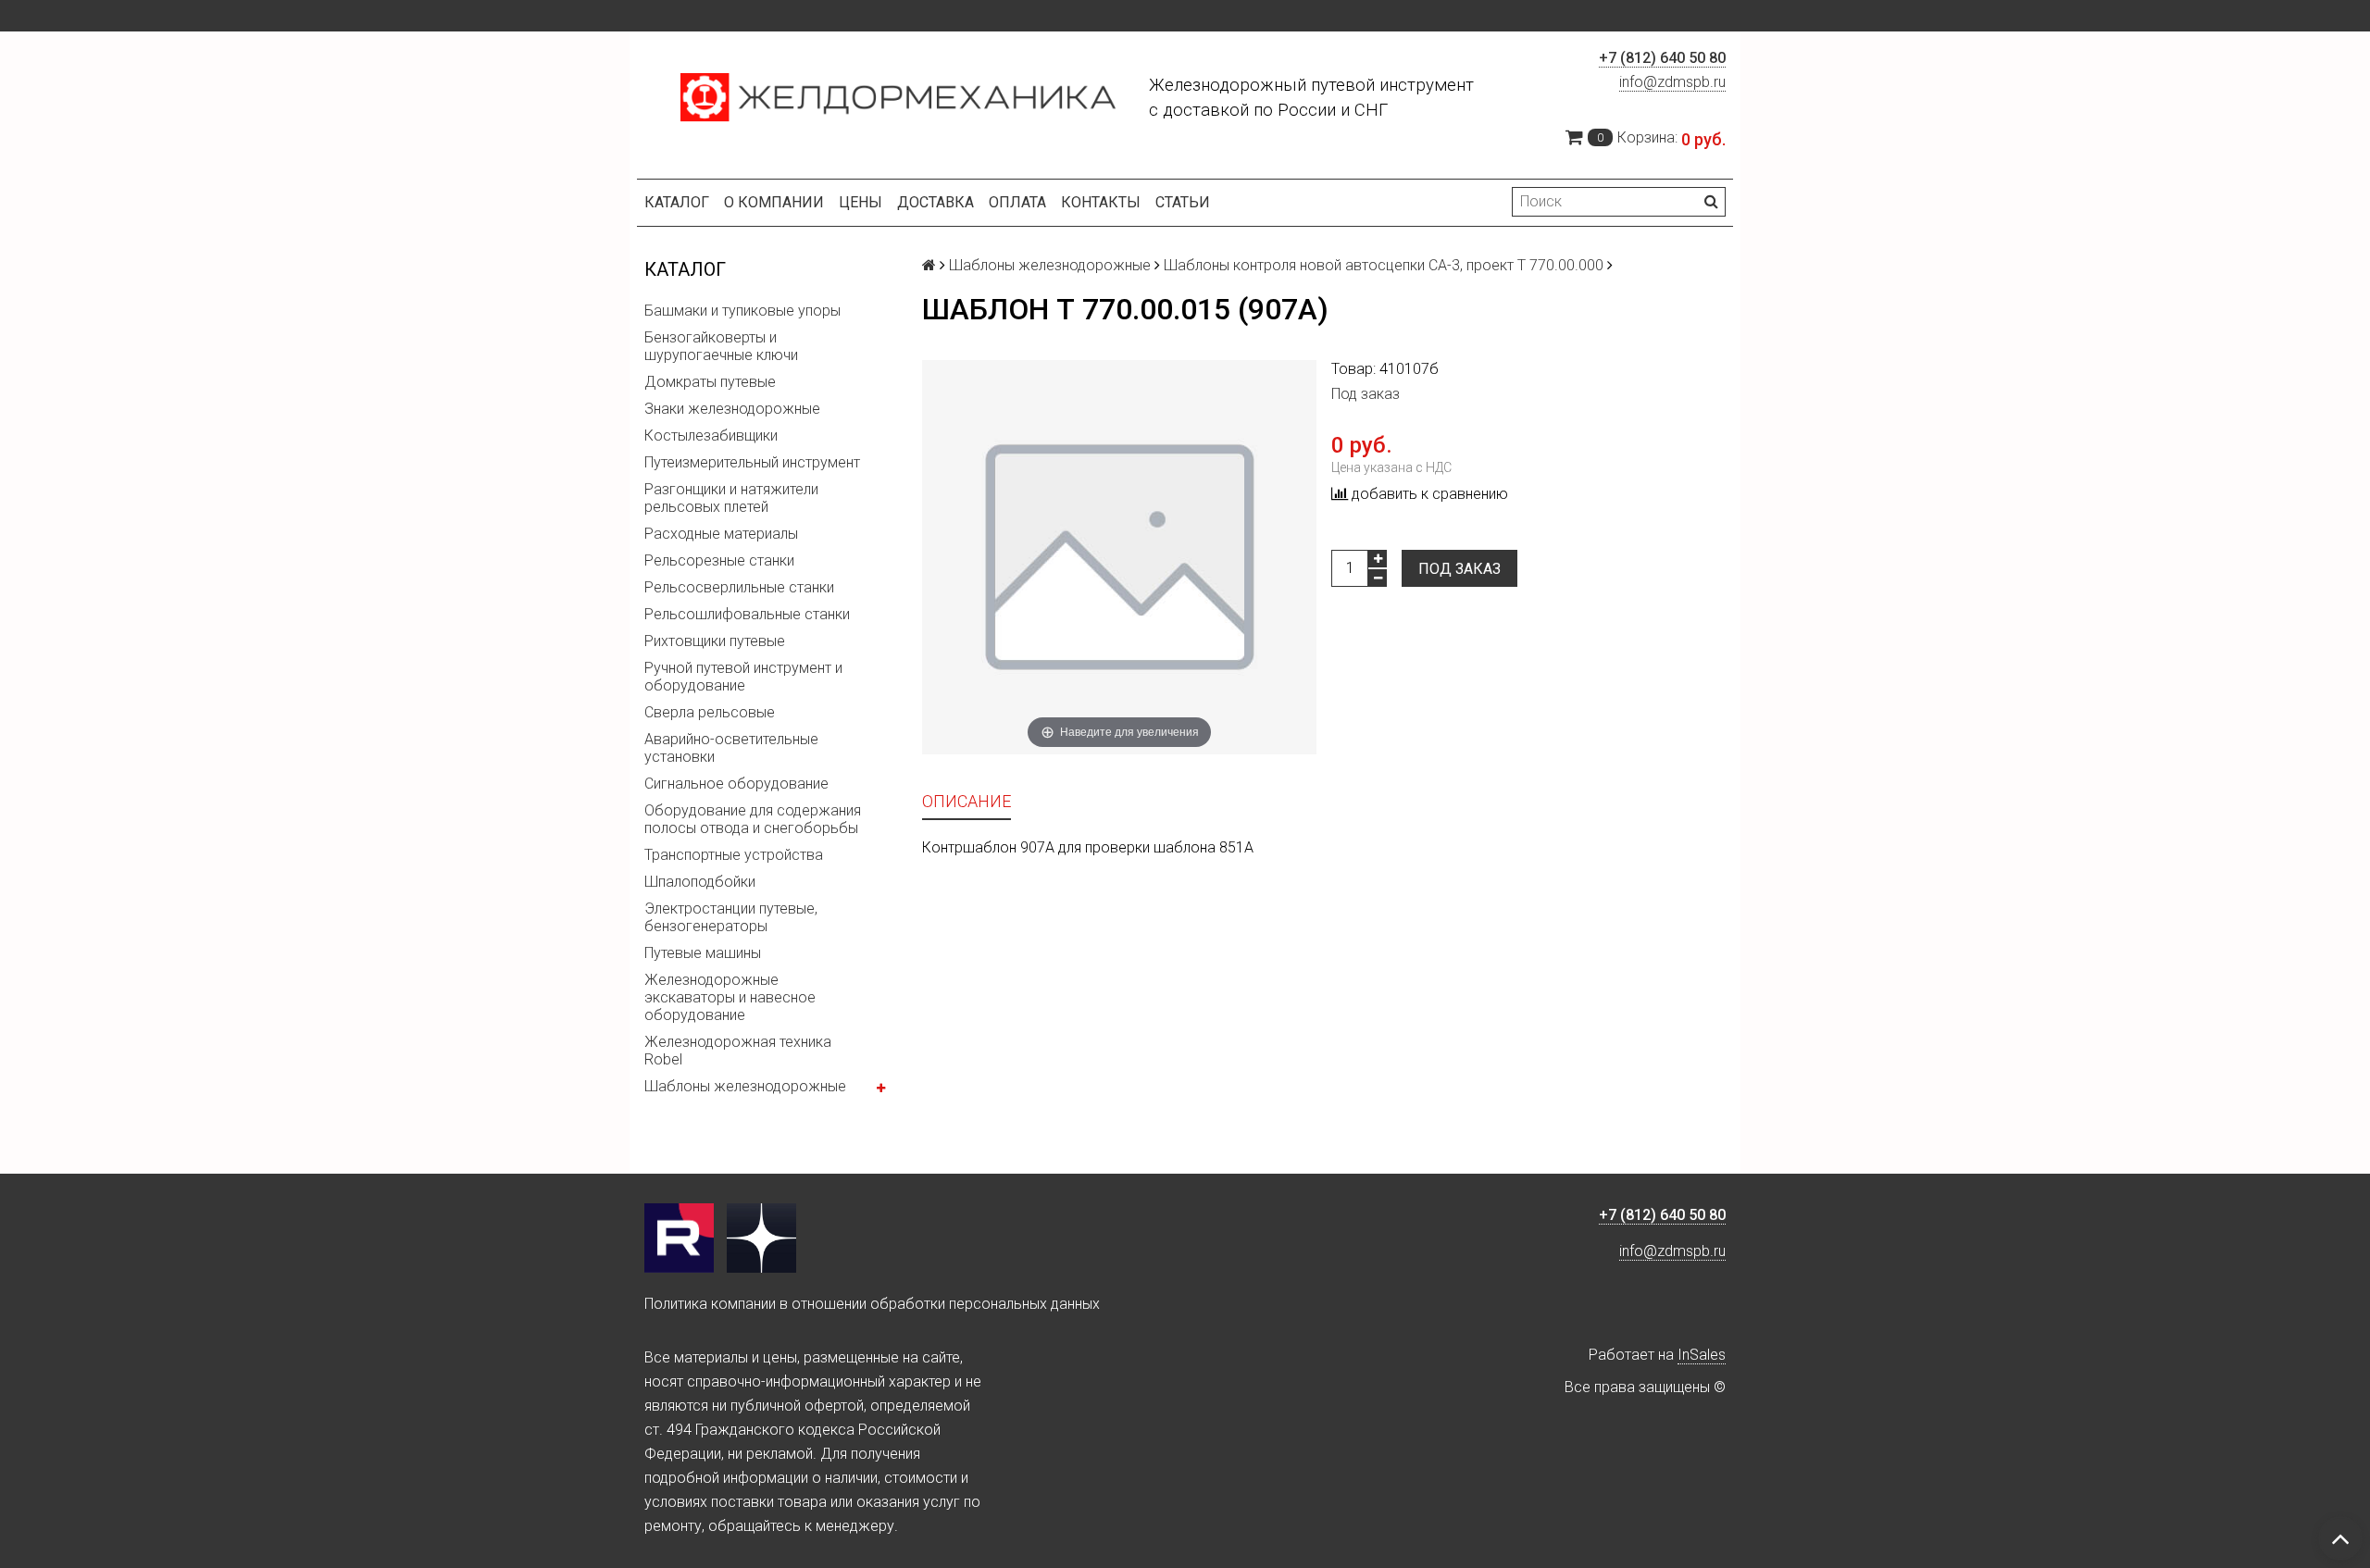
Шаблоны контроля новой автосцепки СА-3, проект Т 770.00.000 (1384, 265)
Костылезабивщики (711, 436)
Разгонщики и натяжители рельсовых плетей (731, 498)
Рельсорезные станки (719, 560)
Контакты (1101, 202)
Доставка (936, 202)
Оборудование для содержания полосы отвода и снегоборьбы (753, 819)
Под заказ (1459, 569)
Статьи (1183, 202)
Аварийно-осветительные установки (731, 748)
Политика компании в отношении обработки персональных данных (872, 1304)
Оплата (1017, 202)
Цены (861, 202)
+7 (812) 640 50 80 (1662, 58)
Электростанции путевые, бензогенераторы (731, 917)
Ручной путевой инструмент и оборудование (743, 677)
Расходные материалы (721, 534)
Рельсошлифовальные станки (747, 614)
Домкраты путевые (710, 382)
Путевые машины (703, 953)
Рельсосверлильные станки (739, 587)
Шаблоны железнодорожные (745, 1086)
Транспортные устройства (734, 855)
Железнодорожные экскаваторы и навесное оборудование (730, 997)
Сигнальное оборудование (736, 784)
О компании (774, 202)
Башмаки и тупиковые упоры (742, 311)
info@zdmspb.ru (1672, 82)
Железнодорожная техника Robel (738, 1051)
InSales (1702, 1355)
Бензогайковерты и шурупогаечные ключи (721, 346)
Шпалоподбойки (700, 882)
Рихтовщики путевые (715, 641)
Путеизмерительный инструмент (752, 462)
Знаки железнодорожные (732, 409)
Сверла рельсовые (710, 712)
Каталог (677, 202)
